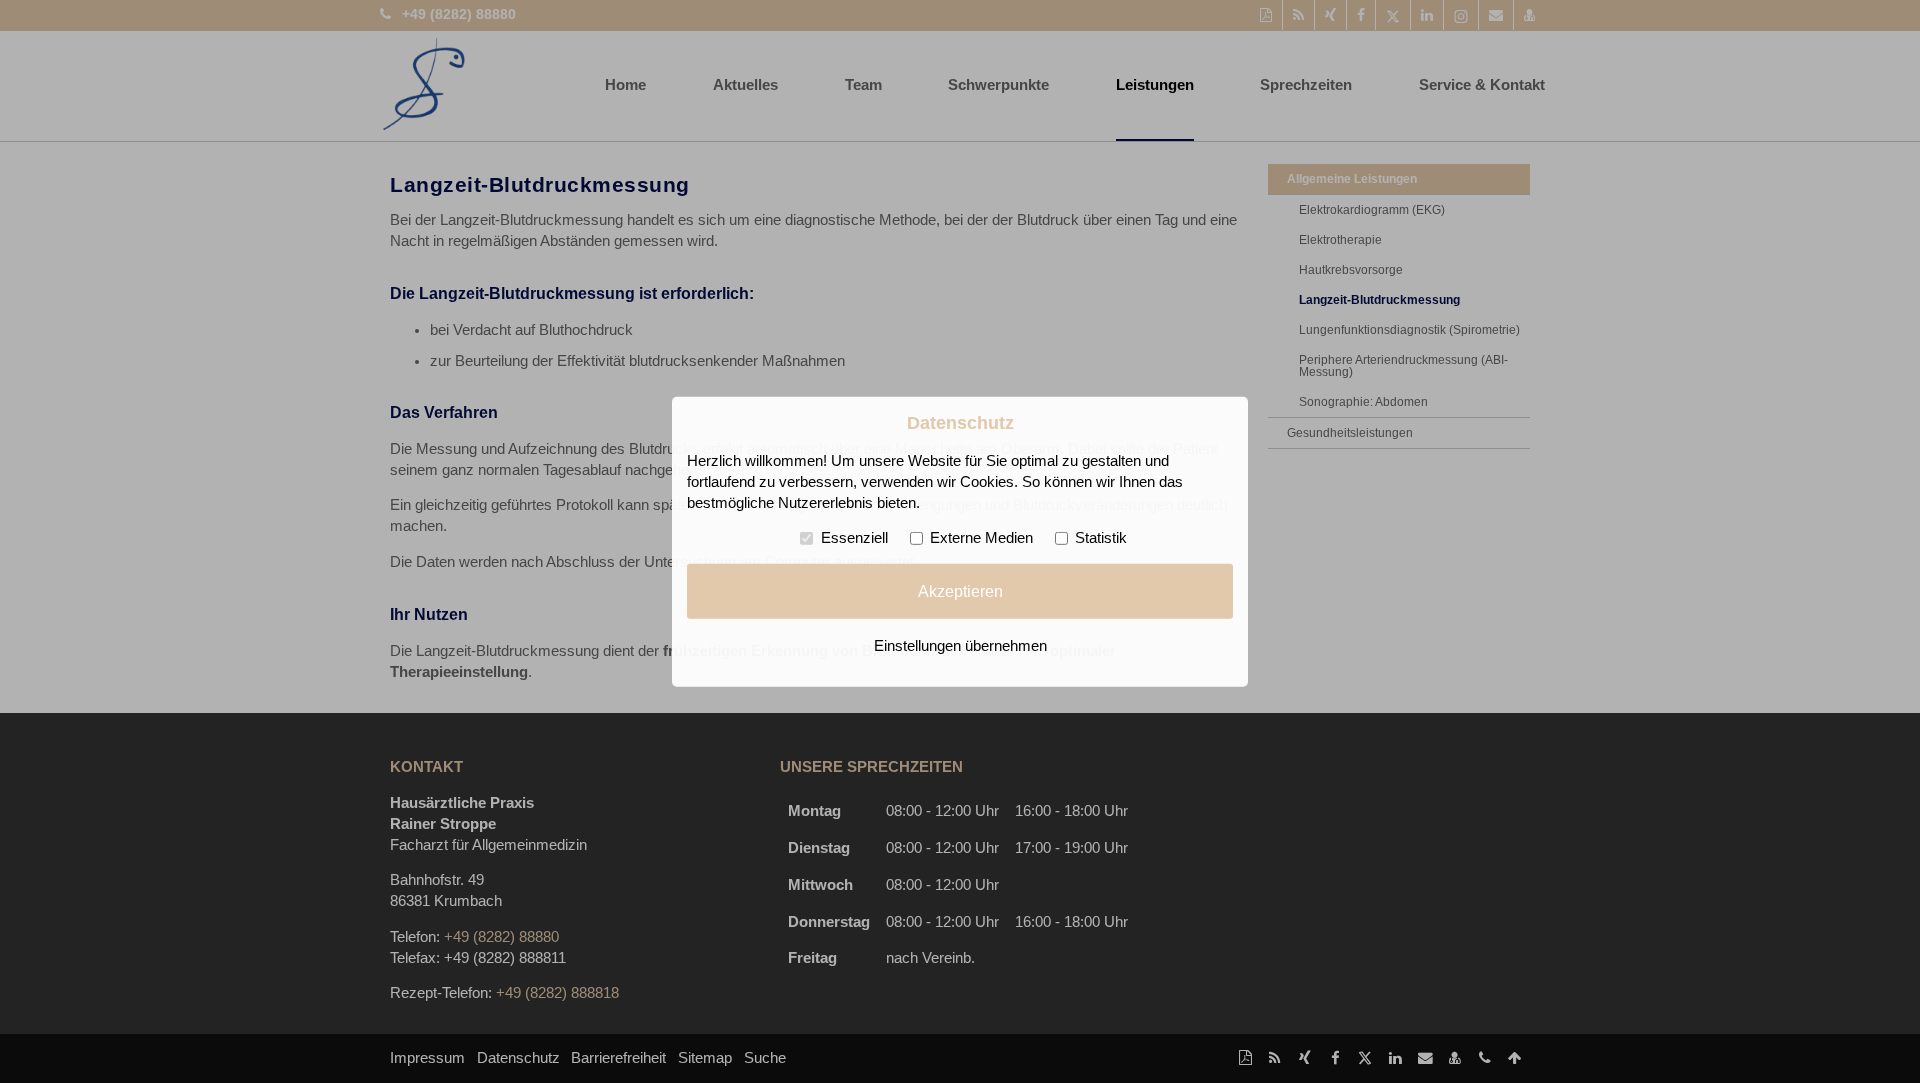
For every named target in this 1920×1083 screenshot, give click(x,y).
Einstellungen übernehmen (960, 646)
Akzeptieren (960, 591)
